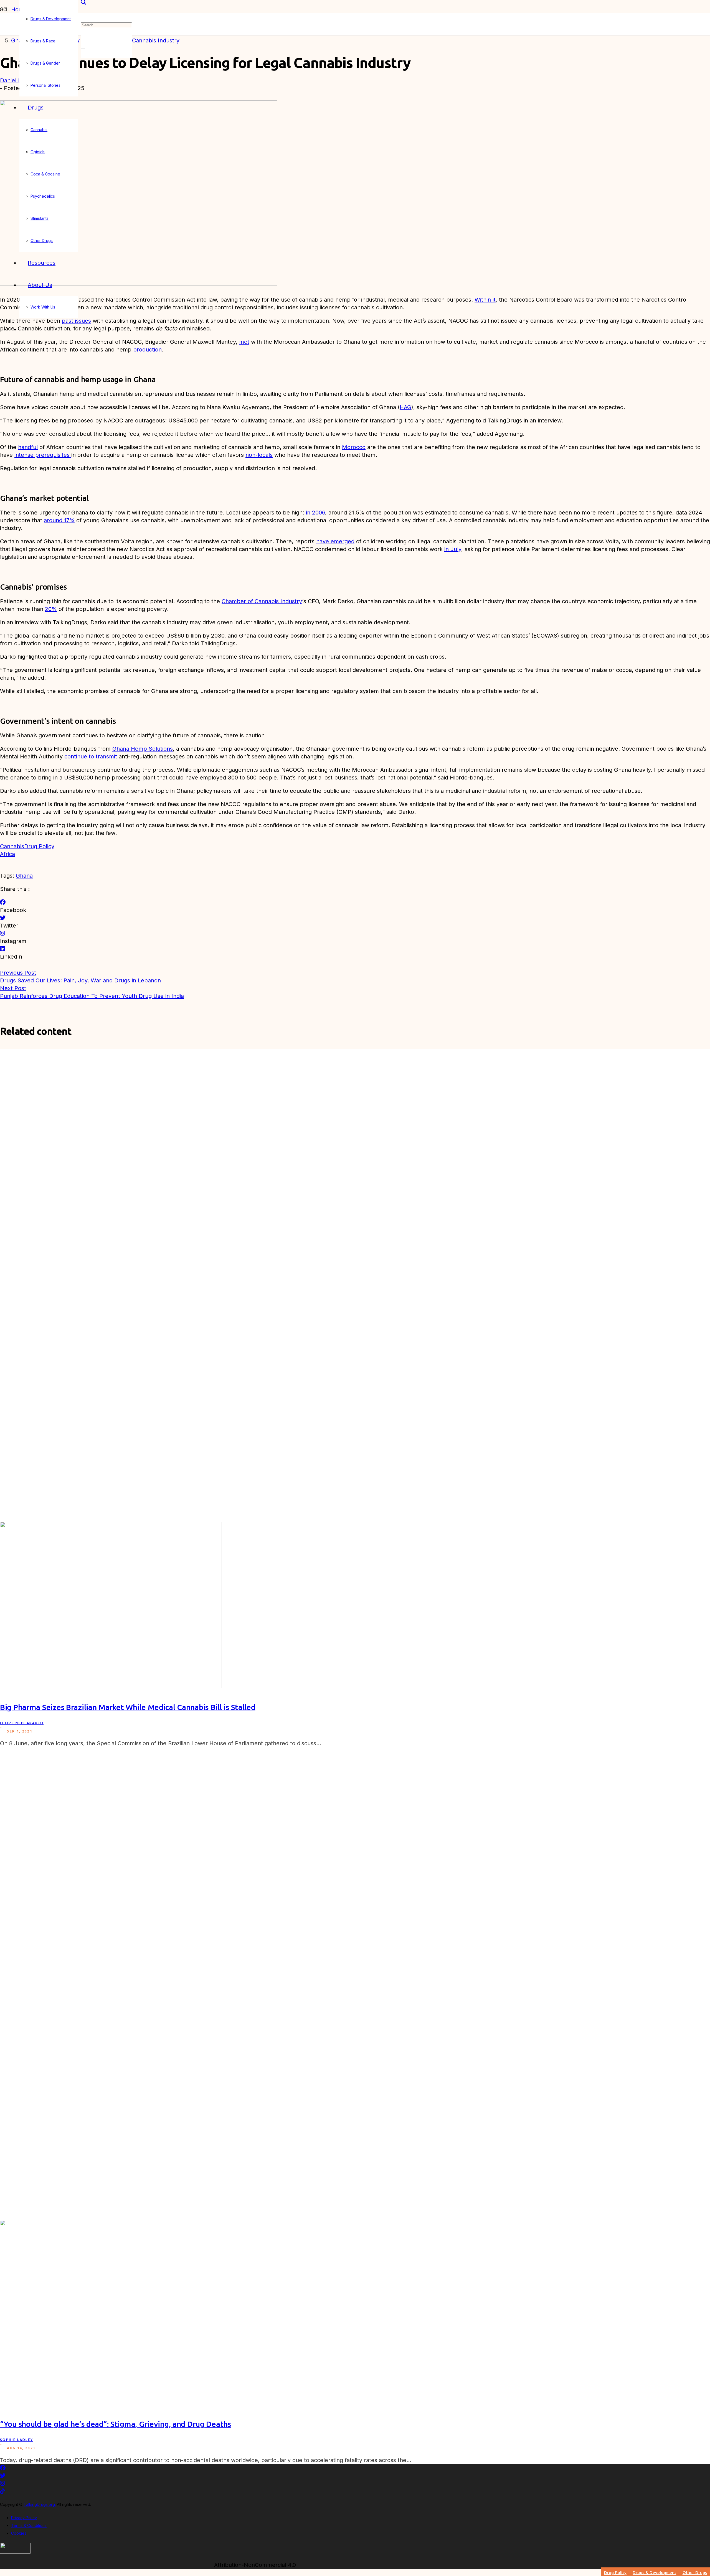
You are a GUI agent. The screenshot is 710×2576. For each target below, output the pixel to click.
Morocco (354, 447)
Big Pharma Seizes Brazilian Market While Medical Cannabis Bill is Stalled (128, 1707)
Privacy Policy (24, 2518)
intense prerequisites (43, 455)
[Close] (83, 49)
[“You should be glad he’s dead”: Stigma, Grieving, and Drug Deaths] (139, 2403)
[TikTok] (2, 2491)
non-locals (259, 455)
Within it (485, 300)
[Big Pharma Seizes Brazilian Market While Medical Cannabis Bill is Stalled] (111, 1686)
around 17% (59, 520)
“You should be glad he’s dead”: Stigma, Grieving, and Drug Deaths (116, 2424)
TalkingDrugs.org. (40, 2504)
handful (28, 447)
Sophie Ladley (17, 2440)
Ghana (24, 876)
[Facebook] (3, 902)
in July (453, 549)
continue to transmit (91, 756)
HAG (405, 407)
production (147, 350)
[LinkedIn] (2, 949)
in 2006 (315, 513)
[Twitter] (3, 918)
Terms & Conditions (29, 2525)
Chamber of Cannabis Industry (262, 601)
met (244, 342)
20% (51, 609)
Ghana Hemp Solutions (143, 749)
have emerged (335, 541)
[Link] (15, 2552)
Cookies (19, 2533)
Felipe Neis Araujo (22, 1723)
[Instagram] (2, 933)
